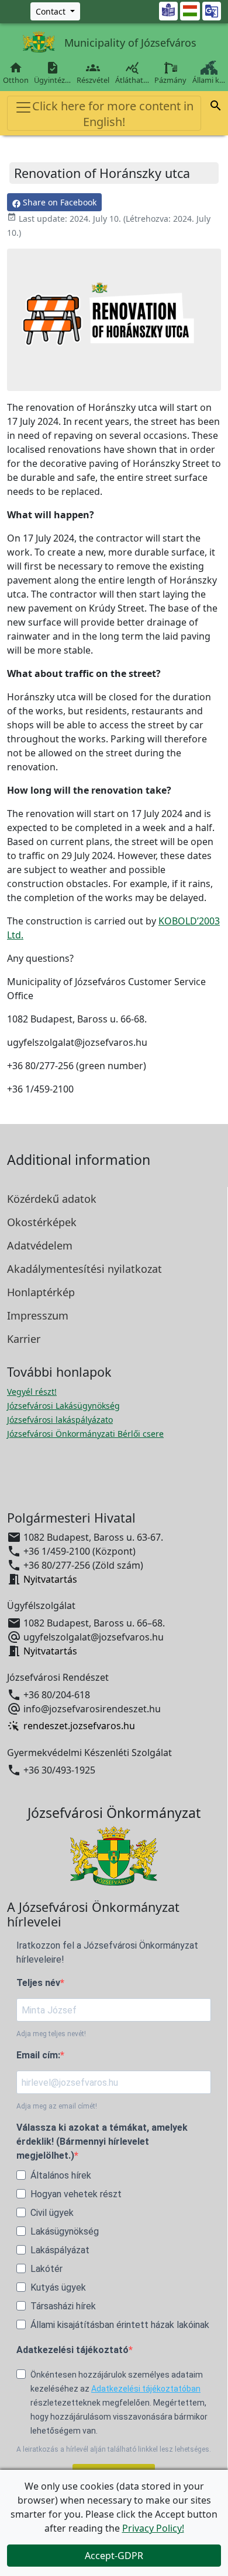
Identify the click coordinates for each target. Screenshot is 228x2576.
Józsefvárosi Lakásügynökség (63, 1406)
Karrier (24, 1339)
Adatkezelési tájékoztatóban (146, 2389)
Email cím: (38, 2055)
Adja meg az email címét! (57, 2106)
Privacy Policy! (153, 2528)
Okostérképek (42, 1222)
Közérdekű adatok (52, 1199)
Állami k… (209, 80)
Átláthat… (132, 73)
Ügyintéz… (52, 73)
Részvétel (93, 73)
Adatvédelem (40, 1245)
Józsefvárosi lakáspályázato (60, 1420)
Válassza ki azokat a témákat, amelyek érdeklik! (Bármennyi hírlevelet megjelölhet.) (102, 2142)
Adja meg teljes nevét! (51, 2034)
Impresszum (38, 1315)
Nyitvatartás (50, 1579)
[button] (216, 107)
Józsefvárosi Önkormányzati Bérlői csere (85, 1434)
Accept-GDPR (114, 2556)
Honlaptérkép (41, 1292)
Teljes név (38, 1983)
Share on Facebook (58, 202)
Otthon (16, 73)
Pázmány (170, 80)
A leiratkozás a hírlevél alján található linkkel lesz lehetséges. (114, 2449)
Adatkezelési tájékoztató (72, 2350)
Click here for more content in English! (113, 114)
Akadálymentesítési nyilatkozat (84, 1269)
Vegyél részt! (32, 1392)
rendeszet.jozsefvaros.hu (79, 1726)
